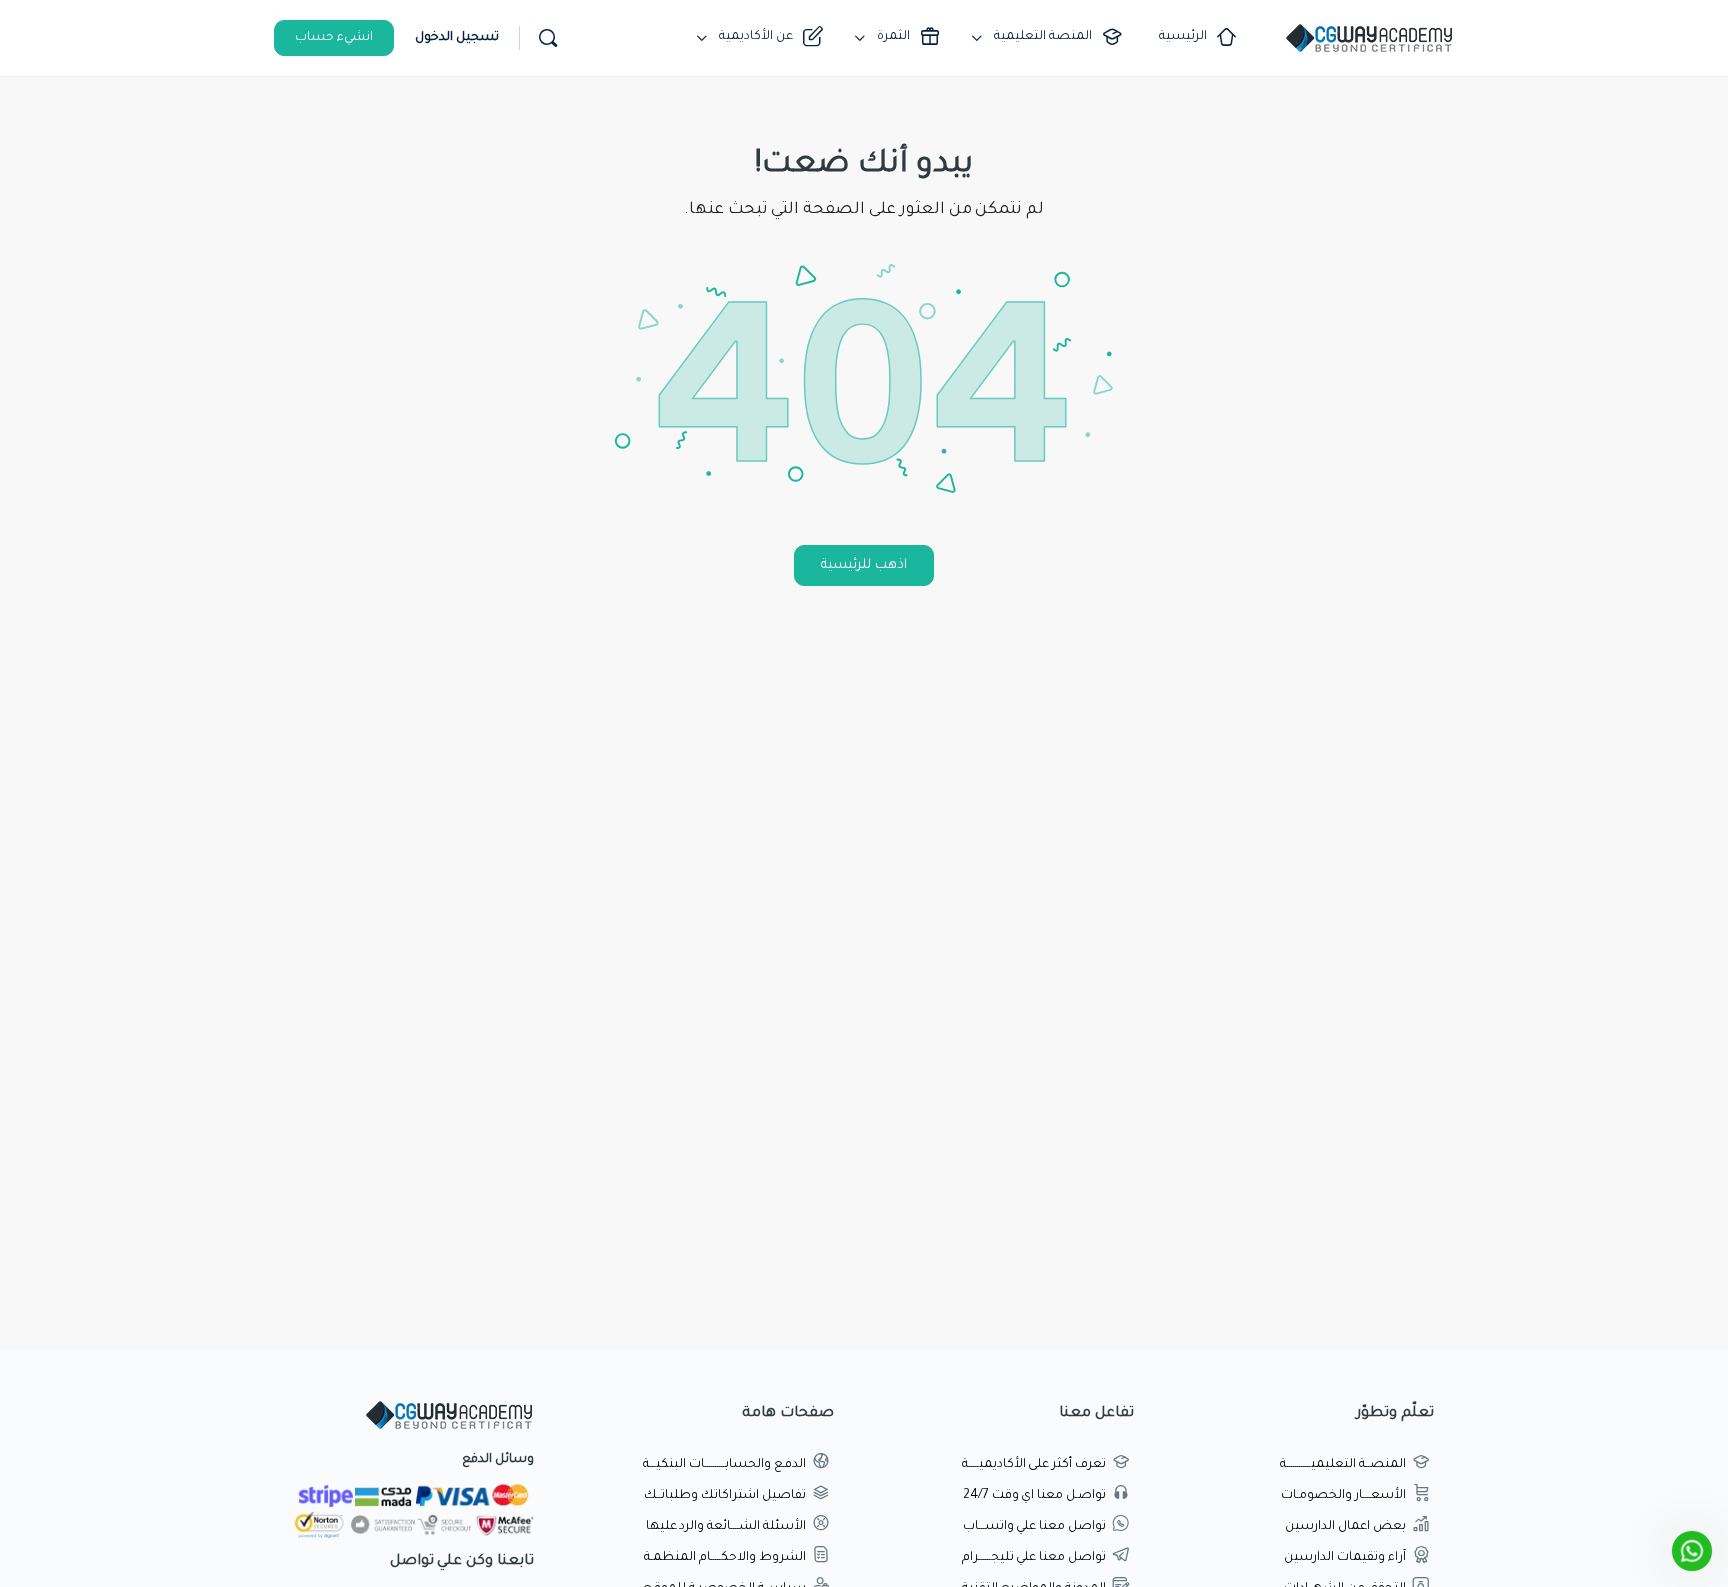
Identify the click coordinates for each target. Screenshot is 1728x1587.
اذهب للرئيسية (864, 565)
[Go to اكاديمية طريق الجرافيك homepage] (1369, 40)
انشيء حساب (334, 38)
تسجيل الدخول (457, 38)
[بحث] (548, 38)
